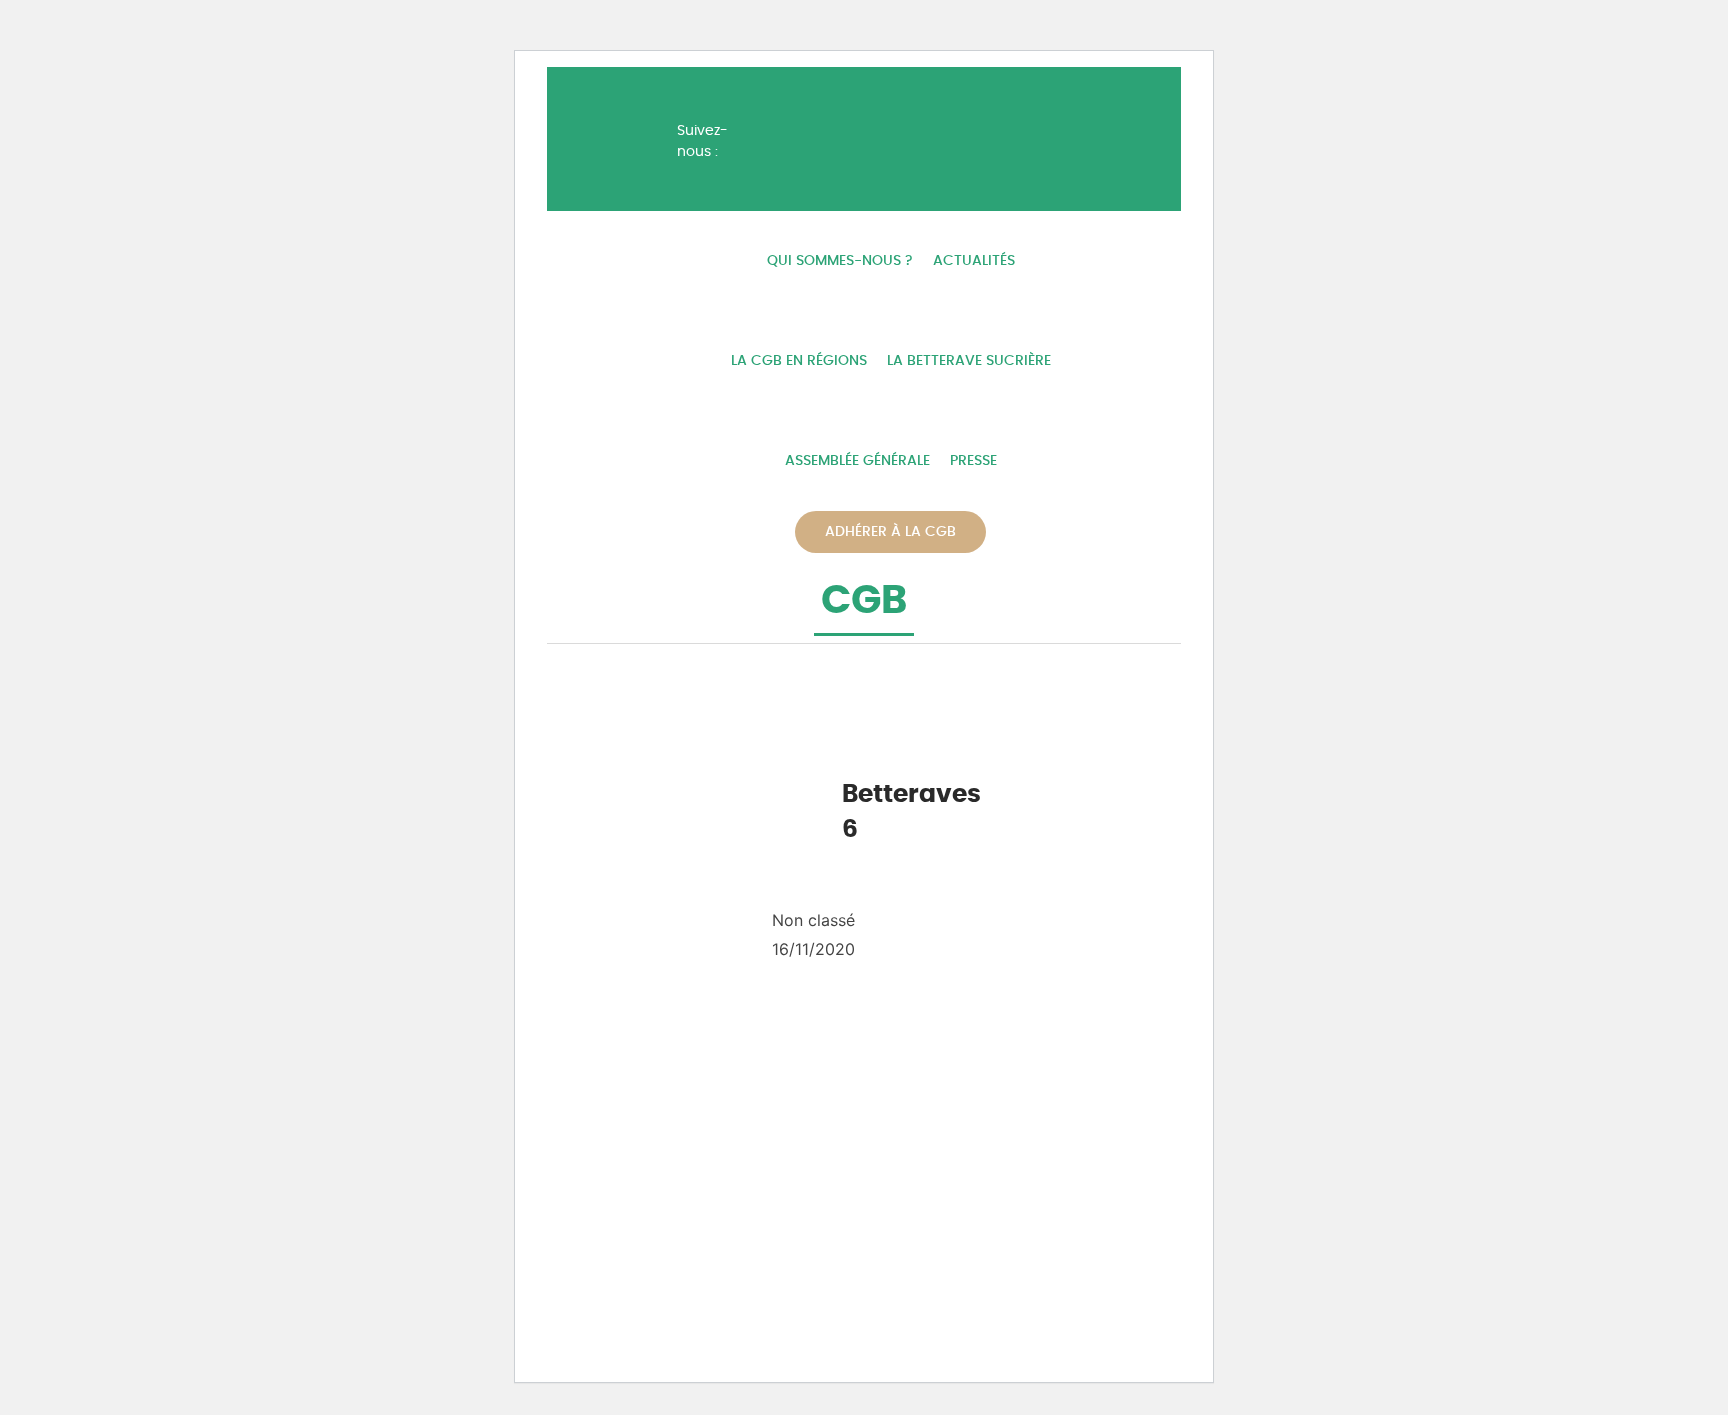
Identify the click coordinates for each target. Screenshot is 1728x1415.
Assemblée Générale (857, 461)
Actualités (974, 261)
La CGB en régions (799, 361)
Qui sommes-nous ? (840, 261)
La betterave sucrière (969, 361)
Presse (973, 461)
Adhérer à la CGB (890, 532)
